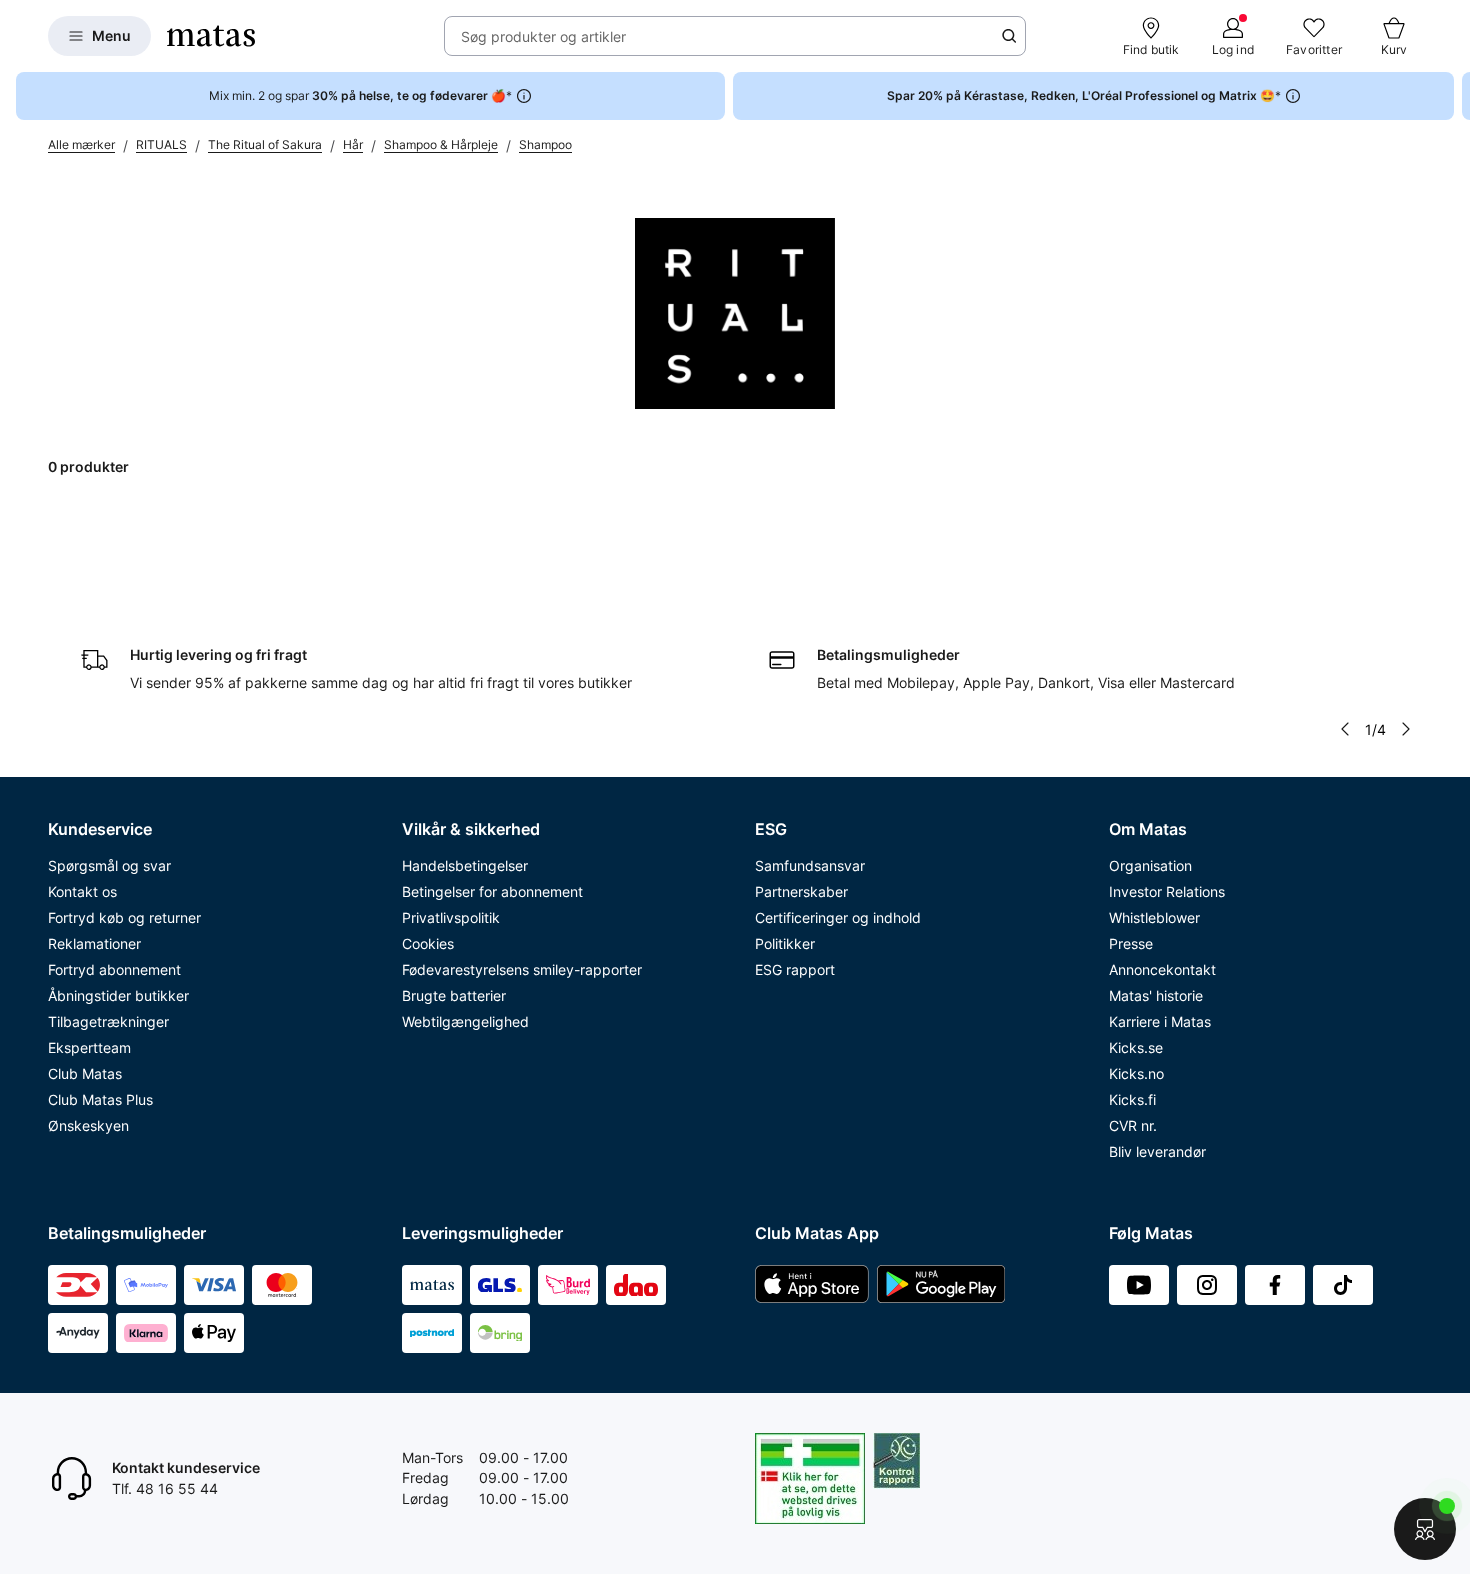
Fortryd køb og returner (124, 917)
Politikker (785, 943)
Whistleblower (1154, 917)
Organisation (1150, 865)
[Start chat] (1425, 1529)
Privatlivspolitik (451, 917)
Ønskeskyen (88, 1125)
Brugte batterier (454, 995)
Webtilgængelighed (465, 1021)
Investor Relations (1167, 891)
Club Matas (85, 1073)
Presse (1131, 943)
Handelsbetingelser (465, 865)
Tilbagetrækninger (108, 1021)
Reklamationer (94, 943)
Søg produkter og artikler (543, 36)
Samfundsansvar (810, 865)
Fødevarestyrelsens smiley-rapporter (522, 969)
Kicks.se (1136, 1047)
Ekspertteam (89, 1047)
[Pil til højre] (1454, 96)
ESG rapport (795, 969)
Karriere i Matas (1160, 1021)
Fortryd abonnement (114, 969)
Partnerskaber (801, 891)
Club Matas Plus (100, 1099)
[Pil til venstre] (1345, 729)
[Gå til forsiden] (211, 36)
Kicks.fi (1132, 1099)
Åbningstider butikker (118, 995)
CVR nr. (1133, 1125)
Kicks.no (1136, 1073)
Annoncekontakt (1162, 969)
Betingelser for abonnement (492, 891)
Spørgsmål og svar (109, 865)
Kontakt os (82, 891)
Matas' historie (1156, 995)
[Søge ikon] (1009, 36)
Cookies (428, 943)
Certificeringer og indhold (838, 917)
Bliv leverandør (1157, 1151)
